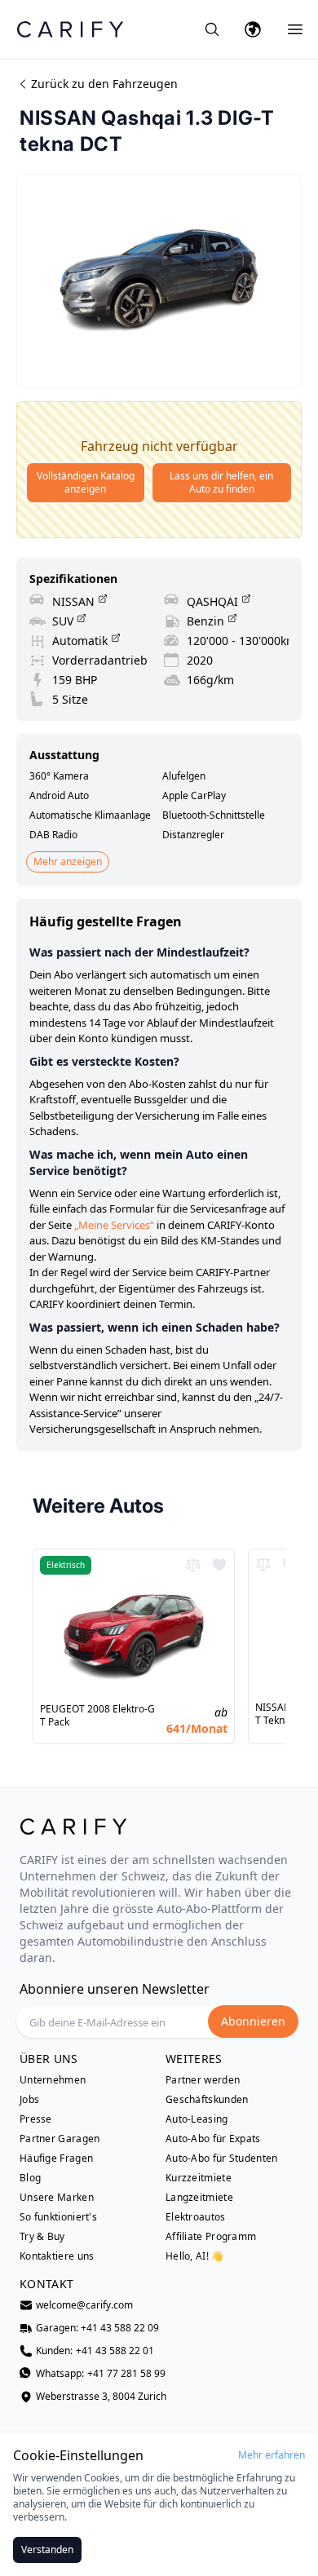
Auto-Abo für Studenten (222, 2158)
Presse (36, 2119)
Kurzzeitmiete (199, 2178)
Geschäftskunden (207, 2100)
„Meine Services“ (114, 1225)
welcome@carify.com (84, 2305)
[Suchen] (212, 29)
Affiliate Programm (211, 2237)
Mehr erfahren (272, 2455)
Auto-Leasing (197, 2119)
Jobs (29, 2100)
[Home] (70, 29)
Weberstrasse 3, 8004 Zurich (101, 2397)
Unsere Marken (57, 2198)
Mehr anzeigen (68, 862)
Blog (30, 2178)
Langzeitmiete (199, 2198)
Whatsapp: (101, 2374)
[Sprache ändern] (253, 29)
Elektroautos (196, 2217)
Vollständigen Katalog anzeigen (86, 482)
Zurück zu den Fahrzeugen (104, 84)
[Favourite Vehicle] (219, 1565)
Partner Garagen (60, 2139)
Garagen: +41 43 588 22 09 (97, 2328)
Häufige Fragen (56, 2158)
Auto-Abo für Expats (213, 2139)
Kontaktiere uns (57, 2256)
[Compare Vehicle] (193, 1565)
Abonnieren (253, 2021)
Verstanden (47, 2549)
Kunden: (95, 2351)
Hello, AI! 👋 (195, 2256)
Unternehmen (53, 2080)
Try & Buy (42, 2237)
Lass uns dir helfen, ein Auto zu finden (221, 482)
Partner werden (203, 2080)
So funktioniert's (58, 2217)
